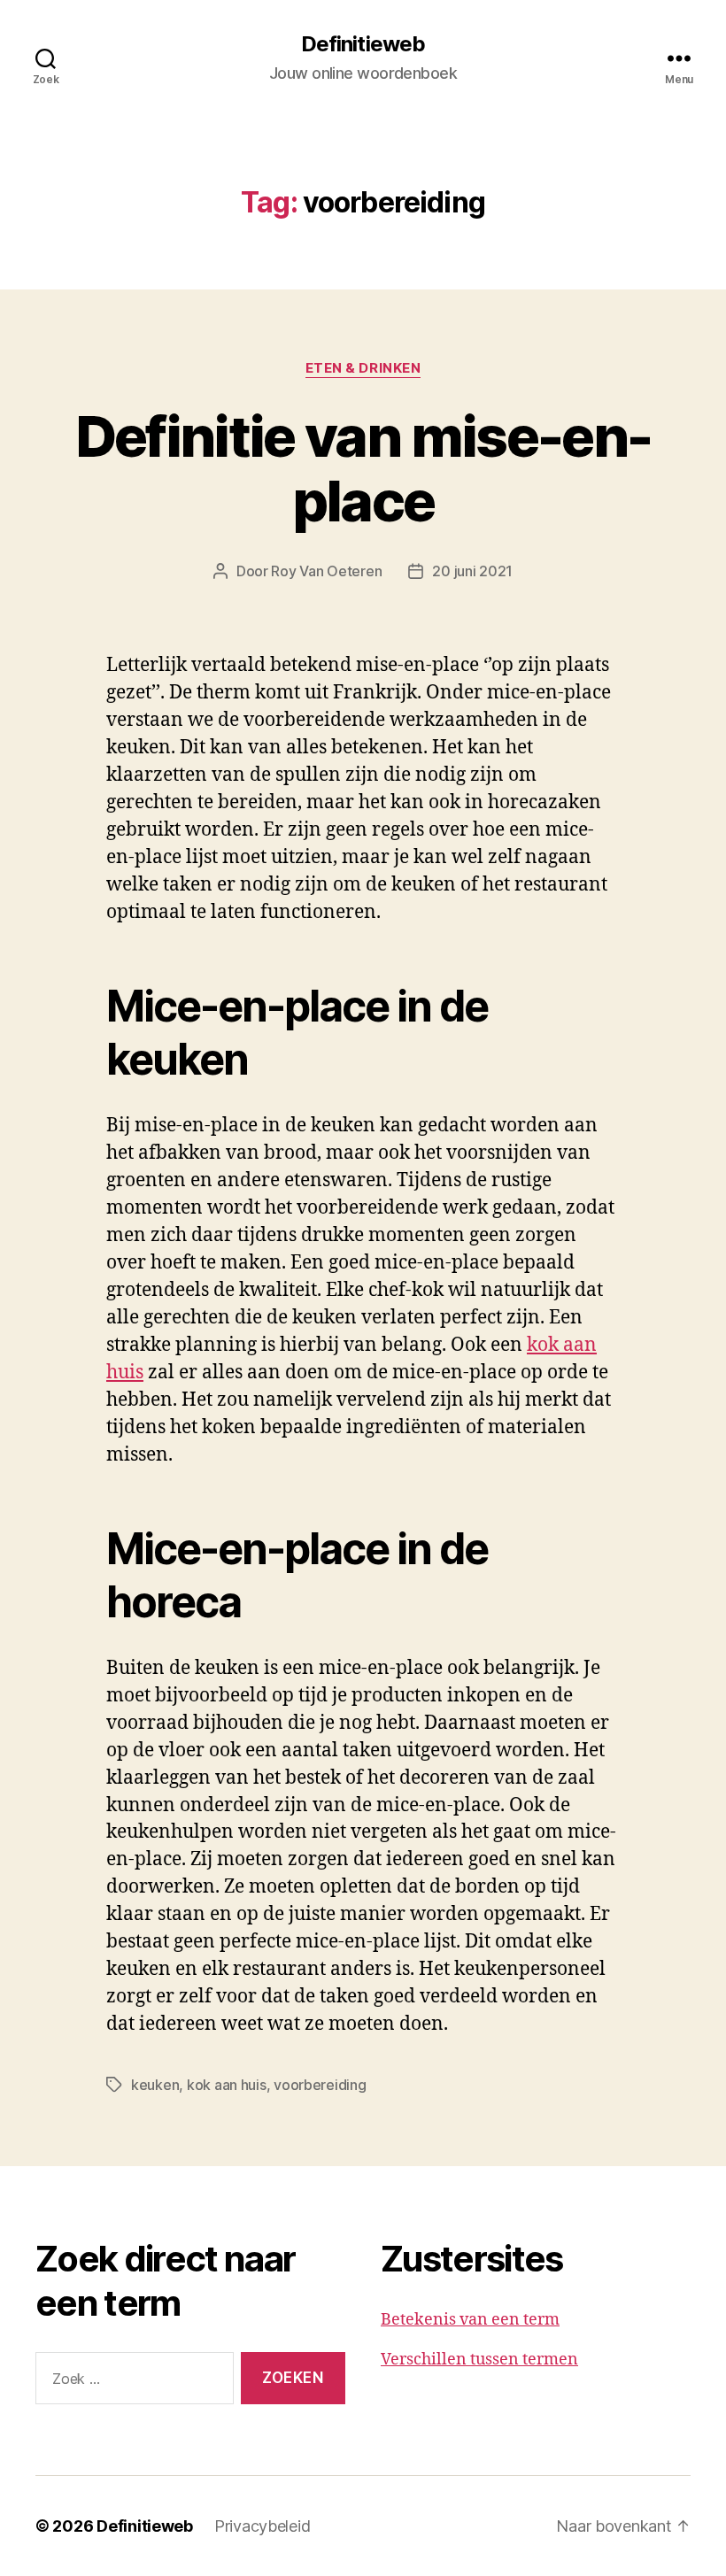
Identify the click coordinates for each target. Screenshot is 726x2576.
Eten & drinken (363, 368)
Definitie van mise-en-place (363, 468)
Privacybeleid (263, 2526)
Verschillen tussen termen (479, 2360)
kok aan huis (227, 2085)
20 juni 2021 (472, 571)
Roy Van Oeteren (326, 571)
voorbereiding (320, 2085)
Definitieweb (363, 44)
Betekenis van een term (470, 2320)
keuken (155, 2085)
